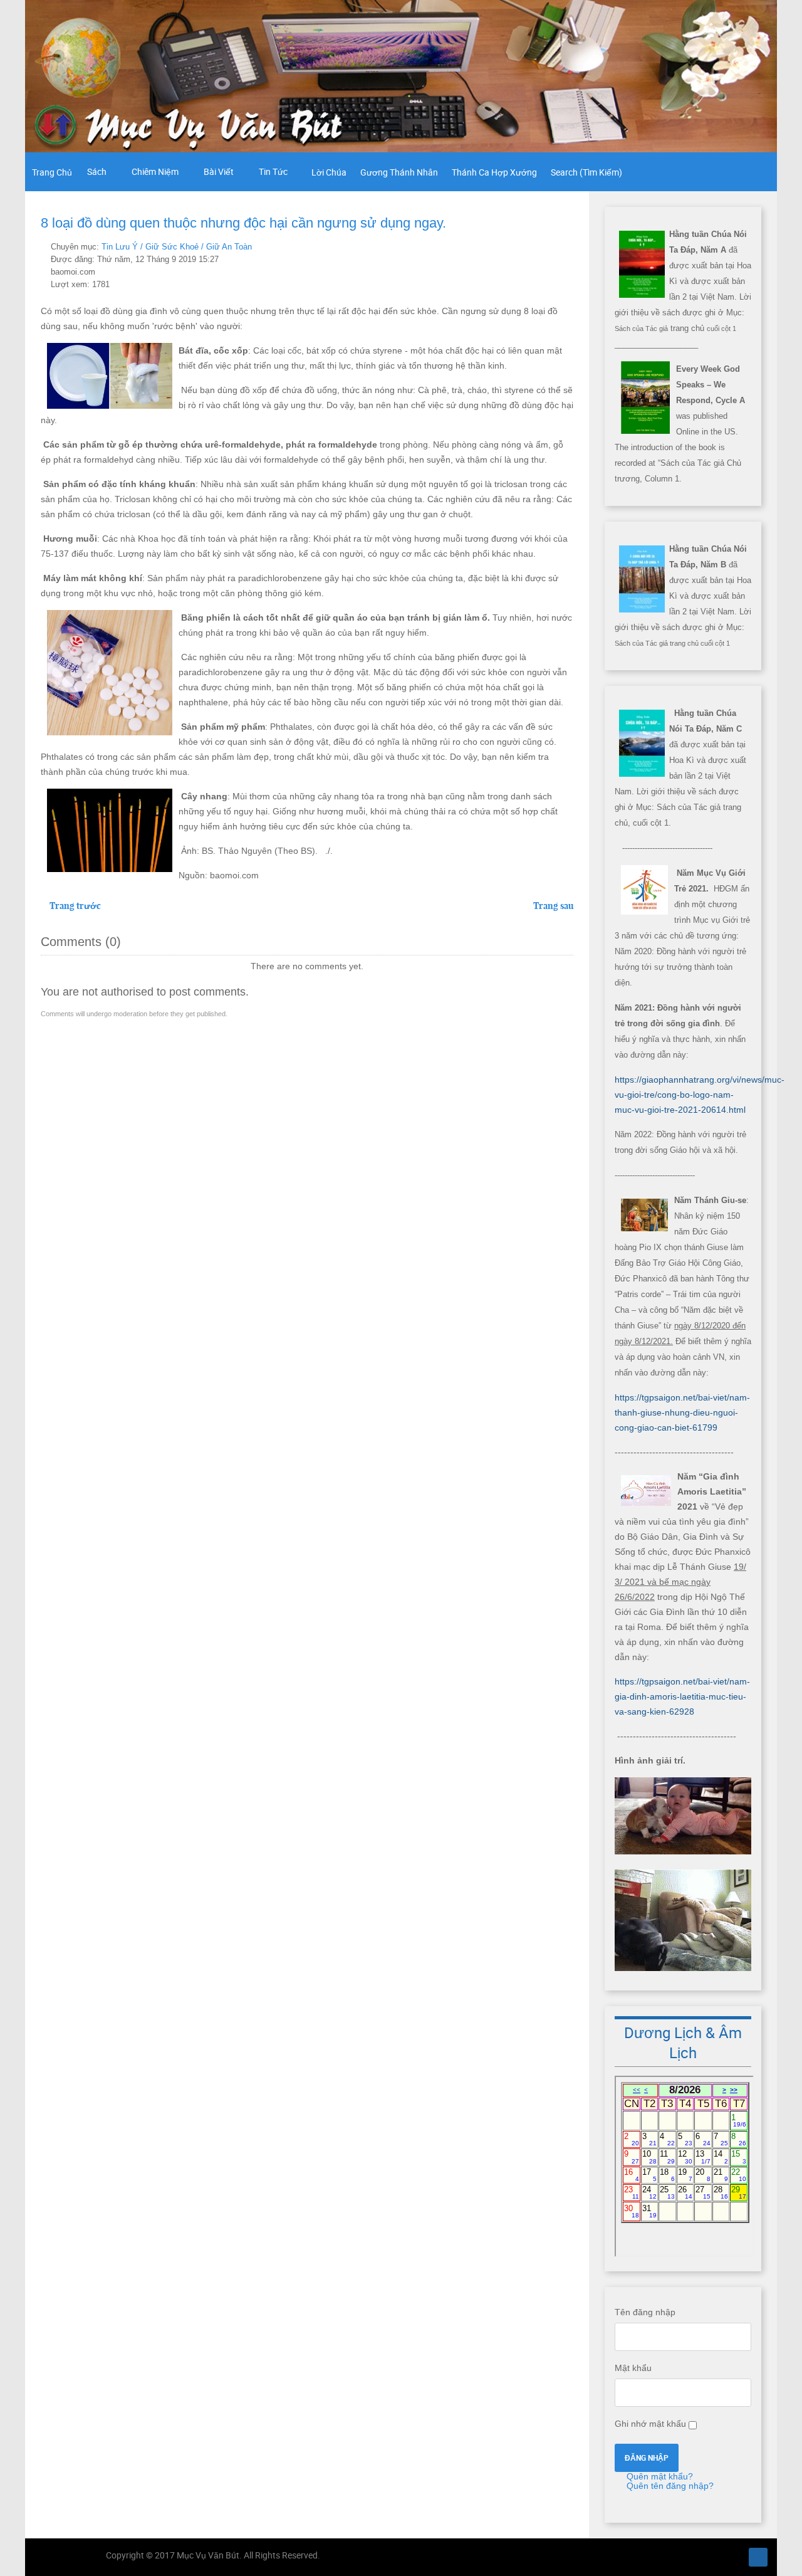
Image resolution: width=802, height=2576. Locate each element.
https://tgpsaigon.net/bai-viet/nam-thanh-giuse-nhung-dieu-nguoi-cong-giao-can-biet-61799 (682, 1412)
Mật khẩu (633, 2368)
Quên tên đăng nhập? (669, 2486)
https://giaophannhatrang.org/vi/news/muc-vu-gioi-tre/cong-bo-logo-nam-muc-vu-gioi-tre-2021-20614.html (700, 1095)
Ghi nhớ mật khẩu (650, 2424)
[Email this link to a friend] (570, 246)
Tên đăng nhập (645, 2312)
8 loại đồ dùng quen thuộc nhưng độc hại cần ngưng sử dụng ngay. (243, 223)
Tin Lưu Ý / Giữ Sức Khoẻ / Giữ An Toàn (177, 247)
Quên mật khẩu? (659, 2476)
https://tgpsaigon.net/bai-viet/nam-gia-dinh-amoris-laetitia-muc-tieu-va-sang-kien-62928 (682, 1696)
